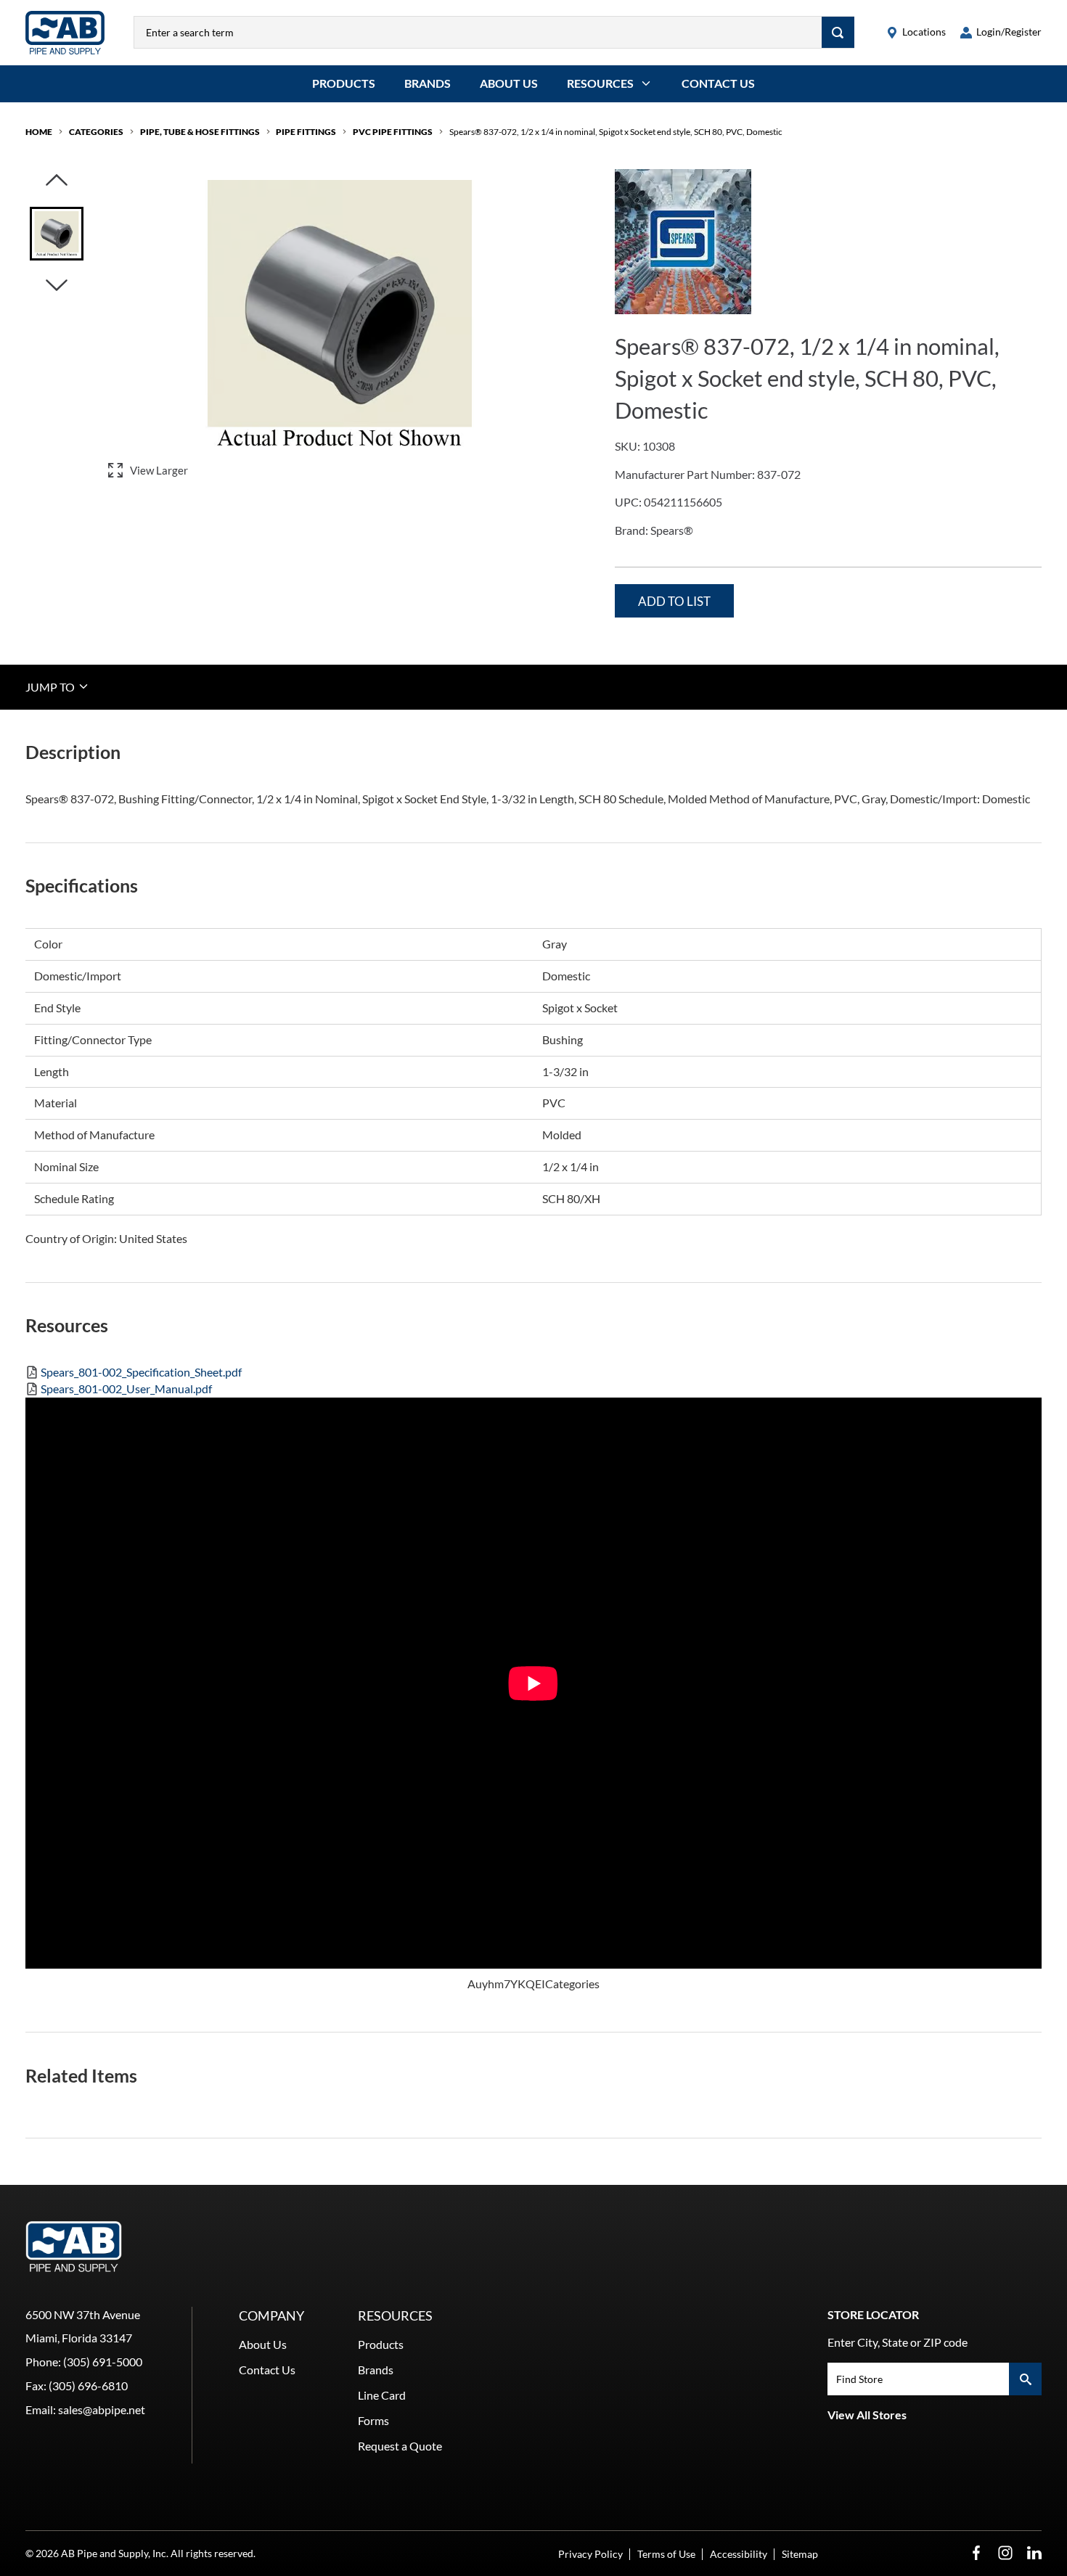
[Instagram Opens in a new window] (1005, 2553)
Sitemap (800, 2554)
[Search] (838, 32)
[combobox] (478, 32)
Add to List (674, 601)
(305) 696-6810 (88, 2386)
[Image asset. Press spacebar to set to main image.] (57, 234)
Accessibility (739, 2554)
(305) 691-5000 (103, 2362)
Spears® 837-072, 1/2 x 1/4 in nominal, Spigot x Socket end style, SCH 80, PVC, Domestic (616, 132)
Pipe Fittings (306, 132)
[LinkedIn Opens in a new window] (1034, 2553)
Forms (373, 2420)
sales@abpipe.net (102, 2409)
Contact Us (718, 83)
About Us (509, 83)
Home (39, 132)
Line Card (382, 2395)
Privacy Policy (590, 2554)
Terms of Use (666, 2554)
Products (344, 83)
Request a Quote (400, 2446)
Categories (96, 132)
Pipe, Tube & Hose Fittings (200, 132)
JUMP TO (51, 686)
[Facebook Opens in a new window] (976, 2553)
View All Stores (867, 2415)
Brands (428, 83)
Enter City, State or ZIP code (898, 2342)
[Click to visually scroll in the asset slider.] (57, 181)
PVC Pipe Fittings (393, 132)
